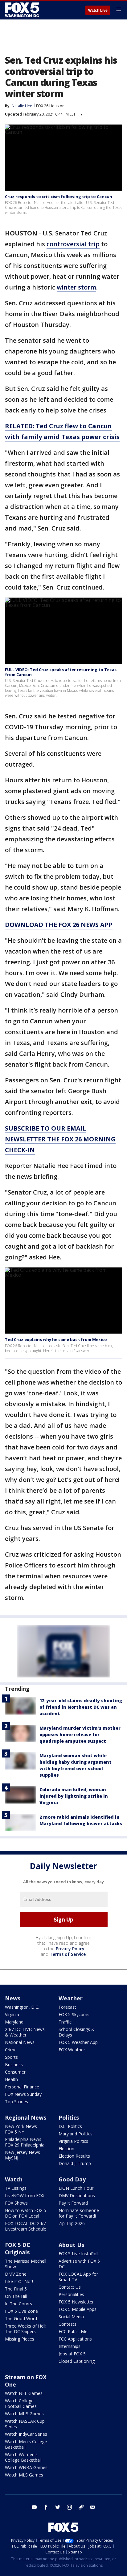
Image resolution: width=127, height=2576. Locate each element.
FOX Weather (72, 2050)
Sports (11, 2057)
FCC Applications (75, 2339)
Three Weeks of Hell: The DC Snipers (26, 2329)
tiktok (81, 2507)
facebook (46, 2507)
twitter (58, 2507)
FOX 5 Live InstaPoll (78, 2254)
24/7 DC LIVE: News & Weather (25, 2032)
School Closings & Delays (77, 2032)
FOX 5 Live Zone (21, 2311)
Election (66, 2149)
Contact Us (70, 2287)
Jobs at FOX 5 (72, 2354)
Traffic (65, 2022)
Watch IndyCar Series (26, 2434)
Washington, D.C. (22, 2007)
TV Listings (16, 2188)
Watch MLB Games (24, 2414)
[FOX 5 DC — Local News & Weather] (23, 10)
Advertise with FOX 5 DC (79, 2264)
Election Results (74, 2156)
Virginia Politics (73, 2141)
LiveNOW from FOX (25, 2195)
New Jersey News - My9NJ (24, 2155)
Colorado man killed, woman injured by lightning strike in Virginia (74, 1796)
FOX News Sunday (23, 2094)
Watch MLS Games (24, 2475)
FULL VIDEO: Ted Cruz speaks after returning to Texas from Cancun (61, 672)
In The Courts (18, 2304)
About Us (71, 2245)
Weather (71, 1998)
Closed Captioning (77, 2361)
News (13, 1998)
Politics (69, 2117)
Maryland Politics (76, 2134)
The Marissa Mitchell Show (26, 2264)
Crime (11, 2050)
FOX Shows (16, 2203)
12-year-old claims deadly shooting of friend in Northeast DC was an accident (81, 1707)
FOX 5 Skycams (74, 2014)
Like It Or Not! (19, 2281)
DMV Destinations (77, 2195)
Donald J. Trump (75, 2163)
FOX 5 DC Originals (18, 2248)
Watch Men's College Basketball (26, 2444)
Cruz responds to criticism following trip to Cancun (59, 197)
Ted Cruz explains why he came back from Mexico (56, 1339)
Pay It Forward (73, 2203)
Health (11, 2079)
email (93, 2507)
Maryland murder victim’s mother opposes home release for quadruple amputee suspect (80, 1734)
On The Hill (16, 2296)
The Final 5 (16, 2289)
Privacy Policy (70, 1949)
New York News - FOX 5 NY (22, 2129)
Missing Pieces (20, 2339)
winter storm (76, 287)
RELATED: (20, 426)
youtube (34, 2507)
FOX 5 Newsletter (76, 2302)
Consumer (15, 2072)
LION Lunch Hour (76, 2188)
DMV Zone (16, 2274)
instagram (69, 2507)
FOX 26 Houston (50, 106)
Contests (68, 2324)
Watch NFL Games (24, 2393)
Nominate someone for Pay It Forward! (79, 2213)
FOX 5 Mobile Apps (78, 2309)
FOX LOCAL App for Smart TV (78, 2277)
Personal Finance (22, 2087)
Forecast (67, 2007)
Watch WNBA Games (26, 2467)
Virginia (12, 2014)
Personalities (71, 2294)
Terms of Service (68, 1954)
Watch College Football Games (21, 2403)
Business (14, 2064)
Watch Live (98, 11)
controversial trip (73, 244)
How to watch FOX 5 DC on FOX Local (26, 2213)
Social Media (71, 2317)
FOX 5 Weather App (78, 2042)
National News (20, 2042)
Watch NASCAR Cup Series (25, 2424)
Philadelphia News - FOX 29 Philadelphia (25, 2142)
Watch (14, 2179)
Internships (70, 2346)
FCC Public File (73, 2331)
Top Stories (16, 2102)
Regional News (26, 2117)
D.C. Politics (70, 2126)
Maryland (14, 2022)
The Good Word (21, 2318)
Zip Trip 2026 (72, 2223)
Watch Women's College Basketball (23, 2457)
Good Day (72, 2179)
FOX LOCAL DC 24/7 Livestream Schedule (26, 2226)
